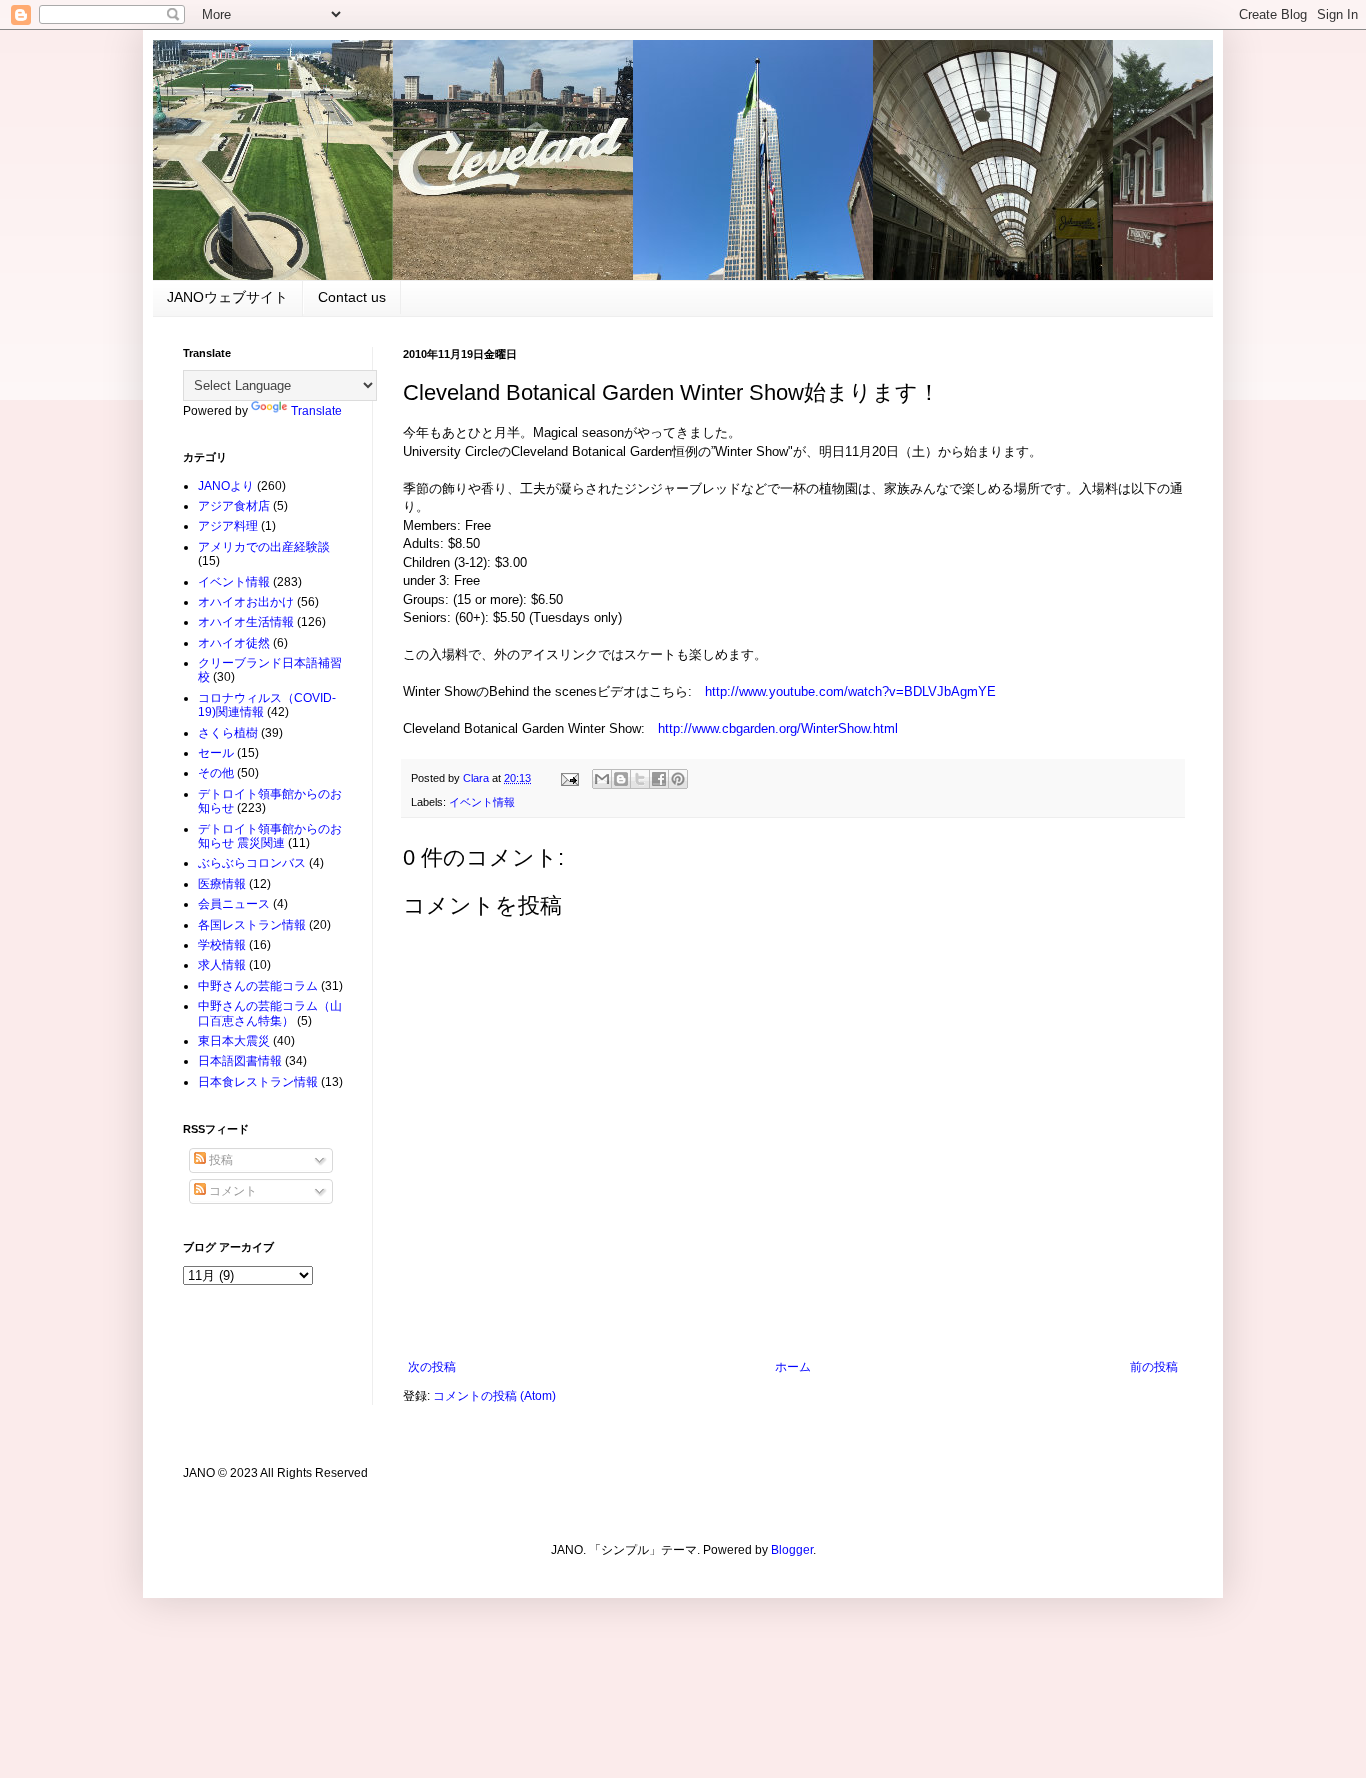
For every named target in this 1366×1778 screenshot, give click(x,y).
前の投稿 (1154, 1367)
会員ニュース (234, 904)
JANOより (226, 486)
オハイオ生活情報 (246, 622)
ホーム (793, 1367)
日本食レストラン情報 (258, 1082)
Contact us (352, 297)
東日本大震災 (234, 1041)
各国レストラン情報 (252, 925)
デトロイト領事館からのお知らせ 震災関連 (270, 836)
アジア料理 (228, 526)
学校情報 (222, 945)
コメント (231, 1191)
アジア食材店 (234, 506)
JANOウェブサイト (227, 297)
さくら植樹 (228, 733)
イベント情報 (482, 802)
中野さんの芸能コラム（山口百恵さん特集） (270, 1013)
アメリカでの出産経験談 (264, 547)
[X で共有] (640, 779)
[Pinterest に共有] (678, 779)
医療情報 (222, 884)
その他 (216, 773)
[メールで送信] (602, 779)
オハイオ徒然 (234, 643)
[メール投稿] (569, 778)
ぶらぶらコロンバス (252, 863)
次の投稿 (432, 1367)
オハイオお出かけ (246, 602)
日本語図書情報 (240, 1061)
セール (216, 753)
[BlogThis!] (621, 779)
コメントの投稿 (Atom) (494, 1396)
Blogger (792, 1550)
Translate (316, 411)
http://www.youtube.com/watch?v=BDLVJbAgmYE (850, 691)
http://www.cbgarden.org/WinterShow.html (778, 728)
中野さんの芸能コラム (258, 986)
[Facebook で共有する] (659, 779)
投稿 (219, 1160)
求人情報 (222, 965)
